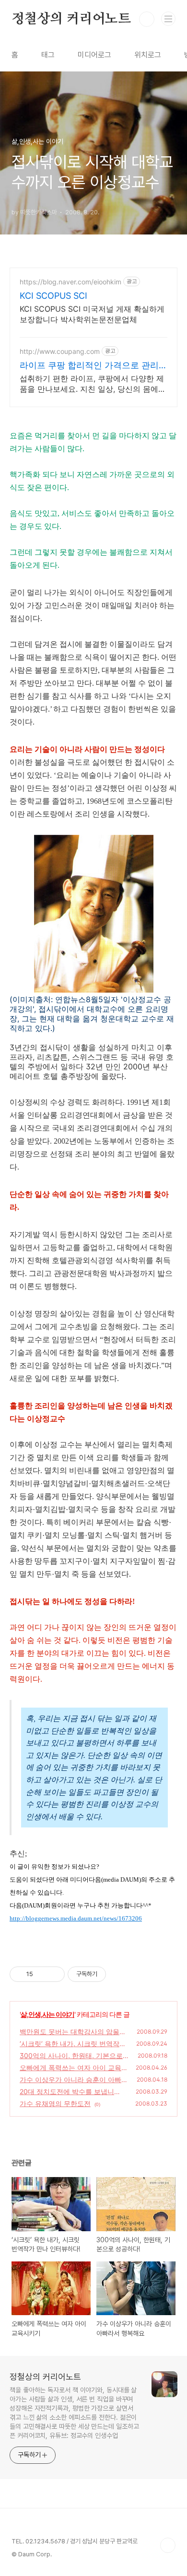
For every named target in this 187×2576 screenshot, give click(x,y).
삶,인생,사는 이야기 (47, 2014)
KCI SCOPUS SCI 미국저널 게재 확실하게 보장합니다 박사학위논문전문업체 (92, 314)
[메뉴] (168, 19)
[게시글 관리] (54, 1974)
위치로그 (148, 55)
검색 (147, 19)
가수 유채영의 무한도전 (55, 2103)
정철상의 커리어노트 (71, 19)
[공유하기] (42, 1974)
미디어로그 (94, 55)
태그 (48, 55)
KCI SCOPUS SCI (53, 296)
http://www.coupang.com (60, 351)
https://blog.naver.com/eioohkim (70, 282)
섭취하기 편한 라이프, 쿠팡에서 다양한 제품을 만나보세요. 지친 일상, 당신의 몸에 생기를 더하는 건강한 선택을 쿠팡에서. (92, 384)
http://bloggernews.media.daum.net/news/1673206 (76, 1918)
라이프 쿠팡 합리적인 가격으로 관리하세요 (93, 366)
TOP (168, 2545)
